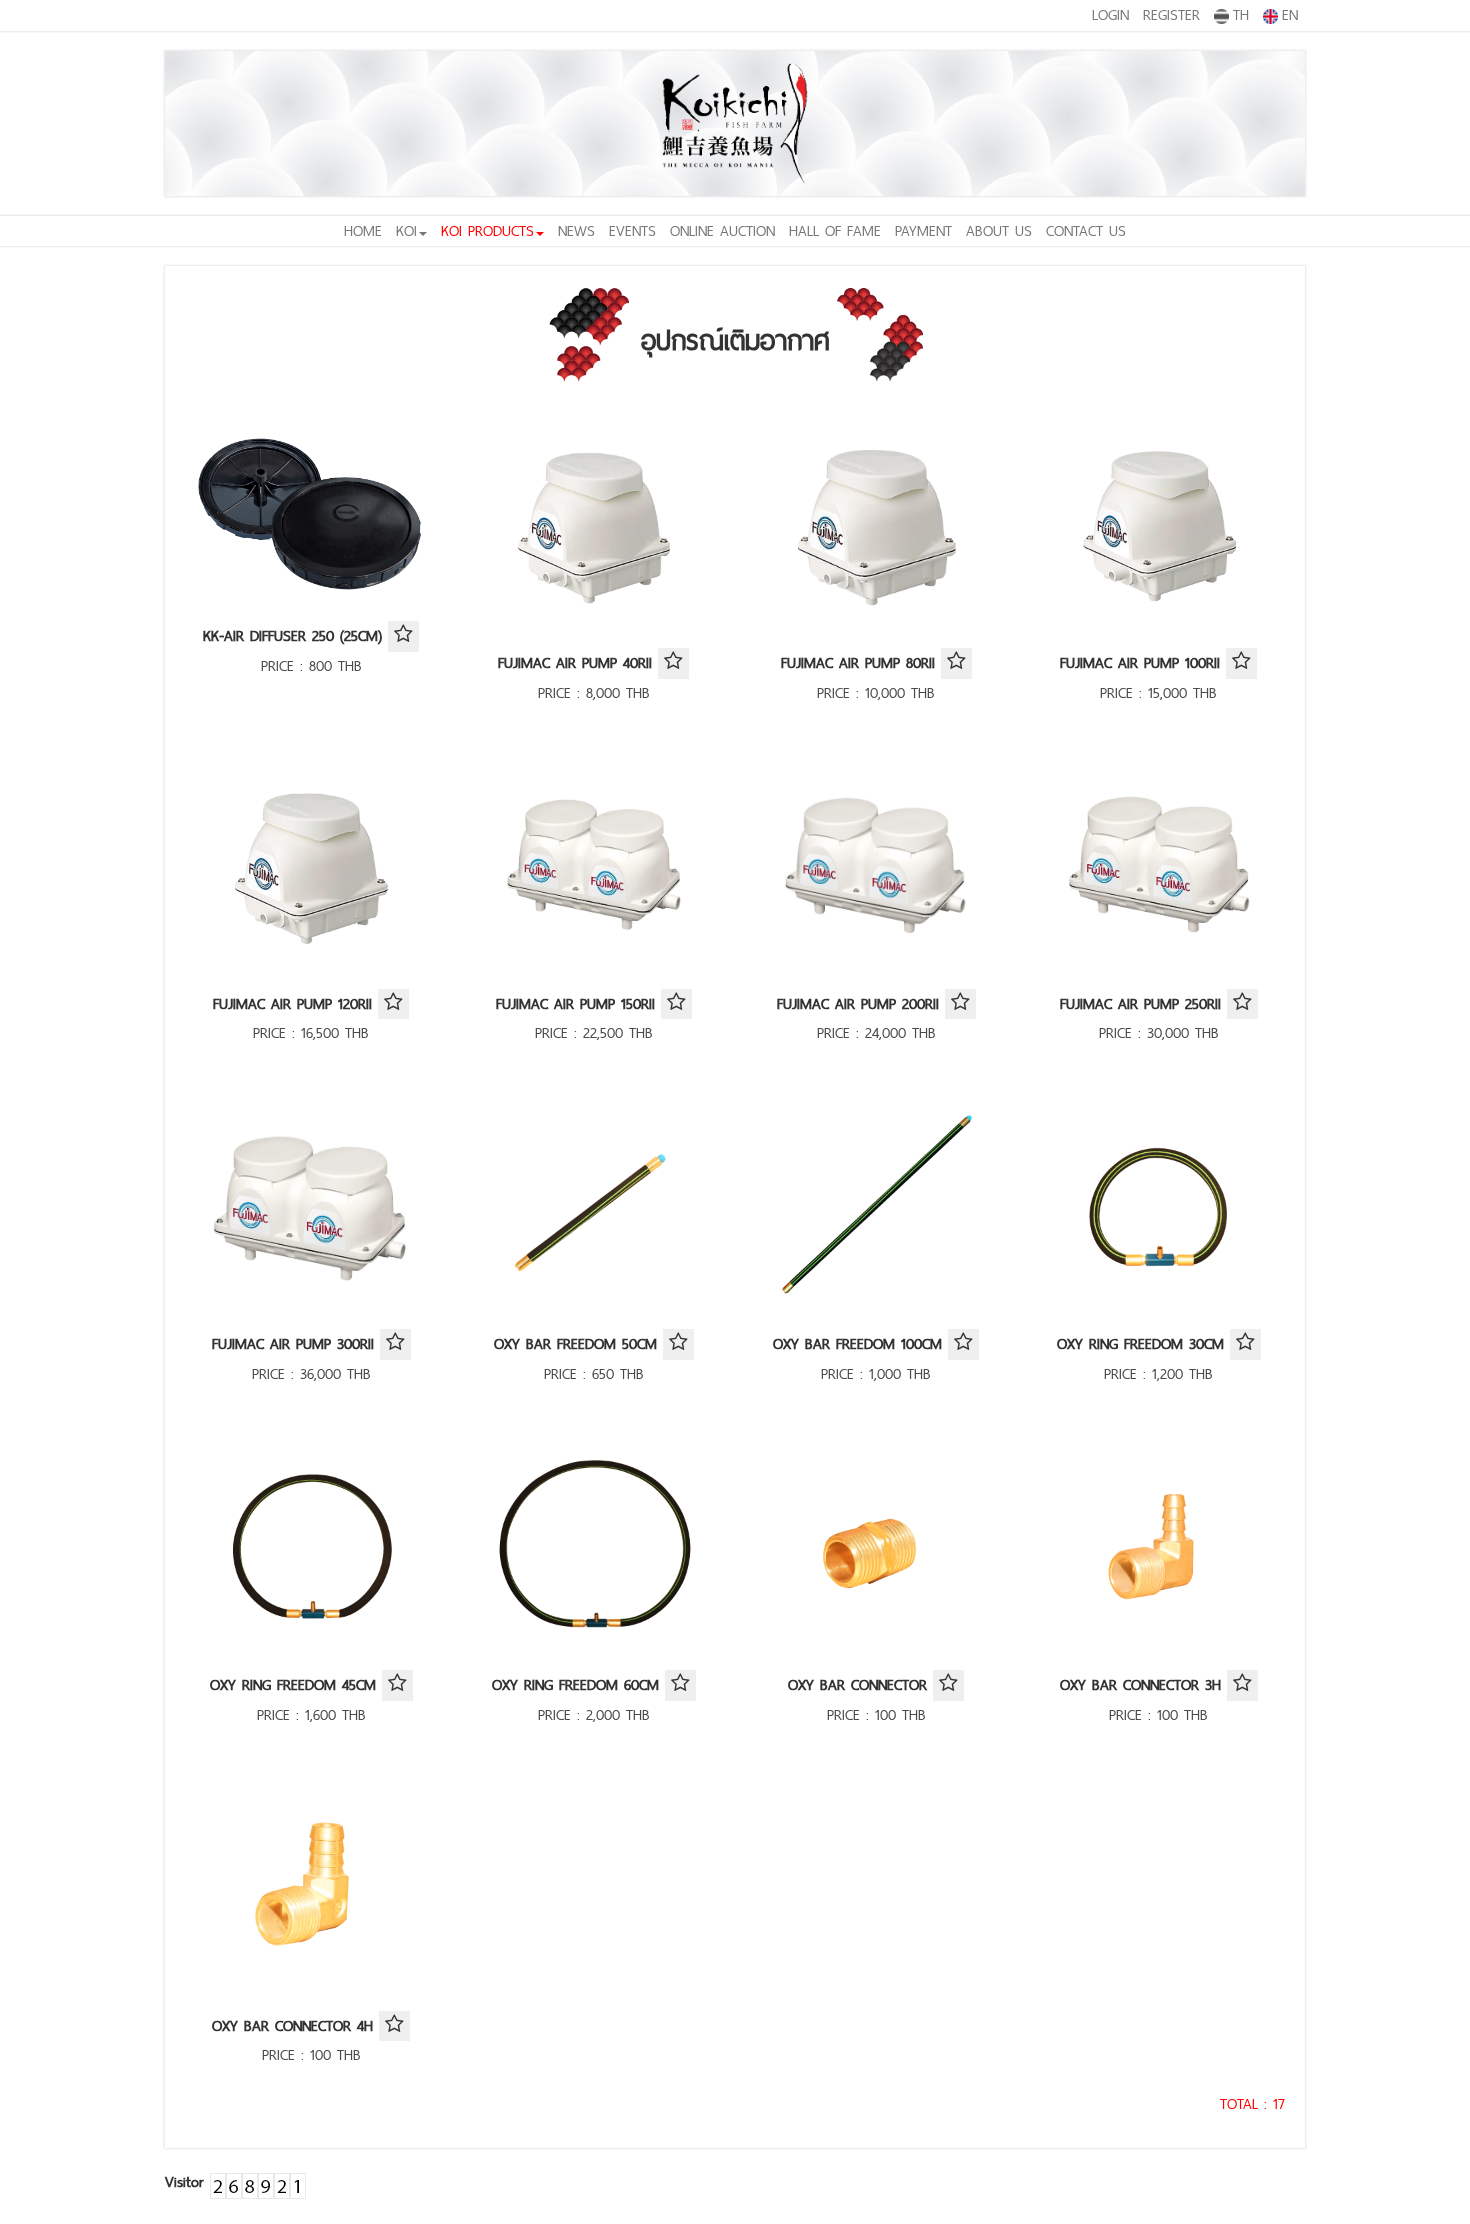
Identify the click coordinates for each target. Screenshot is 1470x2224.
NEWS (576, 230)
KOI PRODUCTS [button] (487, 230)
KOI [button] (406, 230)
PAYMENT (923, 230)
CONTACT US (1086, 230)
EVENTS (632, 230)
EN (1290, 14)
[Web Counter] (258, 2181)
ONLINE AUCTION (722, 230)
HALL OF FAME (835, 230)
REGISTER (1171, 14)
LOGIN (1110, 14)
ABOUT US (999, 230)
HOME (363, 230)
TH (1241, 14)
